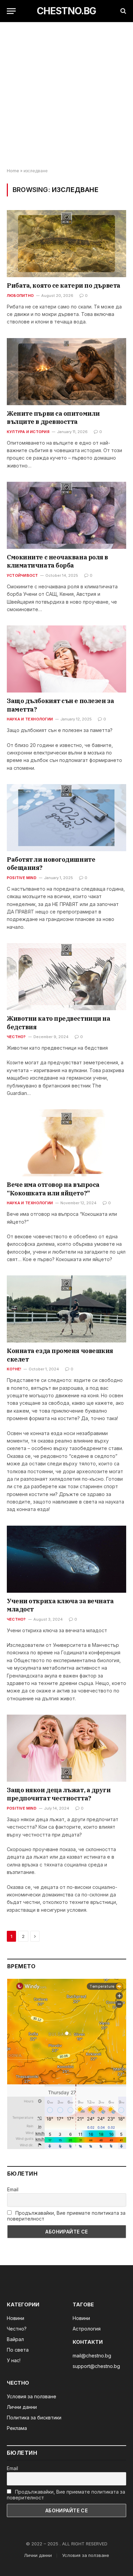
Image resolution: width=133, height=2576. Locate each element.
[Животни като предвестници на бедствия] (66, 977)
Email (13, 2189)
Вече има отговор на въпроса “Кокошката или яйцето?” (53, 1189)
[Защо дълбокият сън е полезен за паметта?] (66, 659)
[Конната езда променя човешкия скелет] (66, 1309)
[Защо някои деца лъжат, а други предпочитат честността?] (66, 1748)
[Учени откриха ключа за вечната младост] (66, 1559)
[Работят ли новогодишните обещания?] (66, 818)
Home (13, 171)
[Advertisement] (66, 95)
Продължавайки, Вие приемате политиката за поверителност (66, 2216)
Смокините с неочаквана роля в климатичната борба (57, 561)
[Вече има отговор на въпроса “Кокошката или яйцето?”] (66, 1143)
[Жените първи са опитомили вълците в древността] (66, 372)
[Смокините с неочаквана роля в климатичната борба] (66, 515)
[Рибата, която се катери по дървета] (66, 244)
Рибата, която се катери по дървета (64, 285)
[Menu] (11, 11)
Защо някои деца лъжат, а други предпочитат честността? (59, 1794)
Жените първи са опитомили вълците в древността (53, 418)
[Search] (123, 11)
